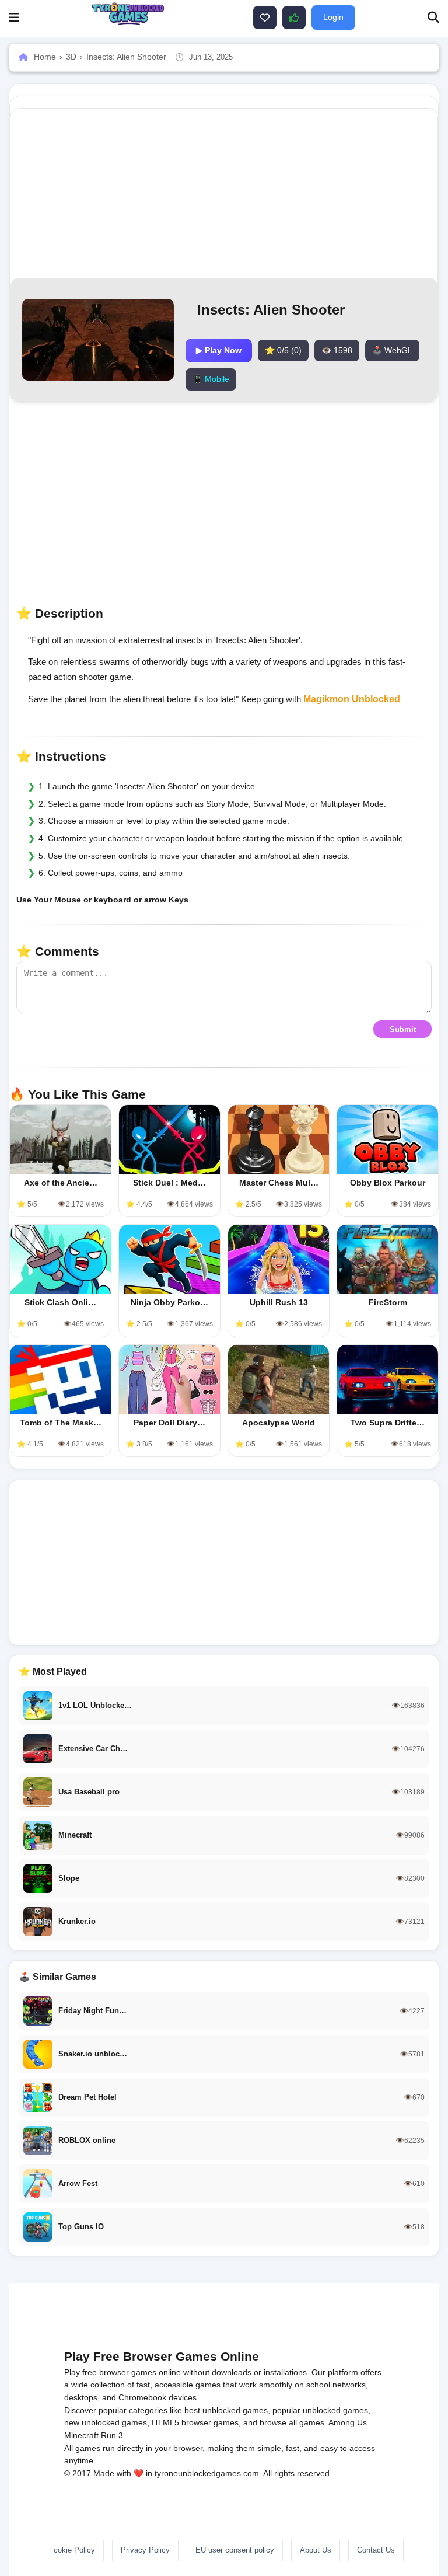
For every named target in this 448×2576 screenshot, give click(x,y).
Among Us (348, 2422)
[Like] (265, 18)
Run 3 (112, 2435)
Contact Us (376, 2550)
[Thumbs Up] (294, 18)
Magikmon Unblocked (352, 699)
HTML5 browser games (195, 2422)
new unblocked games (106, 2422)
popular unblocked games (320, 2410)
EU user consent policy (235, 2550)
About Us (316, 2550)
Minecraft (81, 2435)
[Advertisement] (224, 1563)
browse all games (292, 2422)
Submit (403, 1029)
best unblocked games (226, 2410)
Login (333, 17)
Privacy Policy (145, 2550)
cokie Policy (74, 2550)
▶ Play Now (219, 350)
